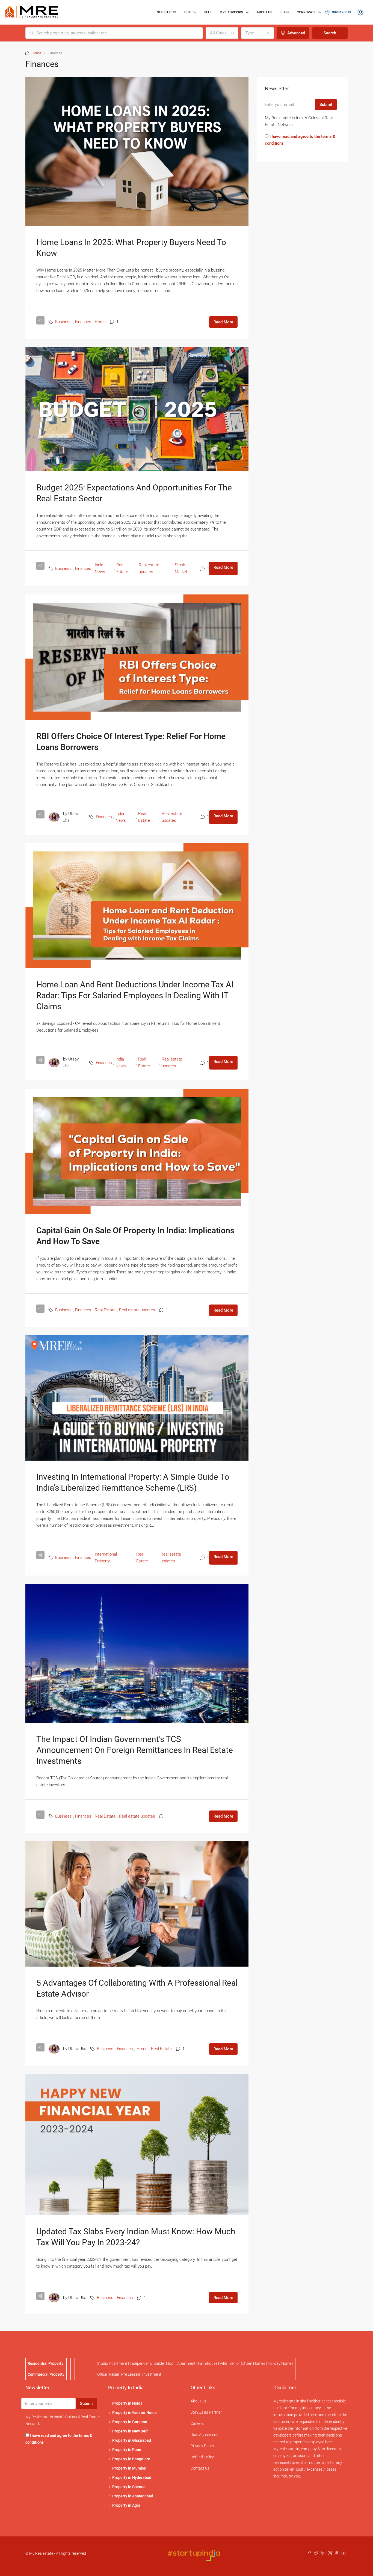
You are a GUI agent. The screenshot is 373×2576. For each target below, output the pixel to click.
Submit (326, 105)
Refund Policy (202, 2457)
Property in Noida (127, 2403)
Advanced (296, 33)
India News (100, 568)
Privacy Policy (202, 2446)
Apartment (186, 2363)
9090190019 (341, 12)
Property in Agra (126, 2505)
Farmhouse (208, 2363)
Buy (187, 12)
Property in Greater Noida (134, 2413)
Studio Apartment (112, 2363)
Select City (167, 12)
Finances (83, 322)
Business (63, 322)
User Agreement (204, 2435)
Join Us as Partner (206, 2412)
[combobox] (222, 33)
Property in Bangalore (131, 2459)
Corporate (306, 12)
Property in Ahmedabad (133, 2496)
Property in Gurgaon (130, 2422)
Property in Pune (127, 2450)
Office (102, 2374)
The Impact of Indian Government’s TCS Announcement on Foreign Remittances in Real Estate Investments (135, 1750)
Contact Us (200, 2468)
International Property (106, 1558)
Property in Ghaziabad (132, 2440)
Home (36, 53)
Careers (197, 2423)
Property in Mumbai (129, 2468)
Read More (223, 322)
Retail (114, 2374)
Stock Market (181, 568)
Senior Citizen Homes (247, 2363)
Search (330, 33)
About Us (264, 12)
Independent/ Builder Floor (152, 2363)
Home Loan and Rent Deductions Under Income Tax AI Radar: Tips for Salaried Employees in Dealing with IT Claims (135, 995)
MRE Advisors (231, 12)
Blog (285, 12)
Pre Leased (131, 2374)
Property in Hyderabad (132, 2477)
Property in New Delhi (131, 2431)
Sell (208, 12)
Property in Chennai (129, 2487)
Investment (152, 2374)
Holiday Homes (280, 2363)
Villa (223, 2363)
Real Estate (122, 568)
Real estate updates (149, 568)
